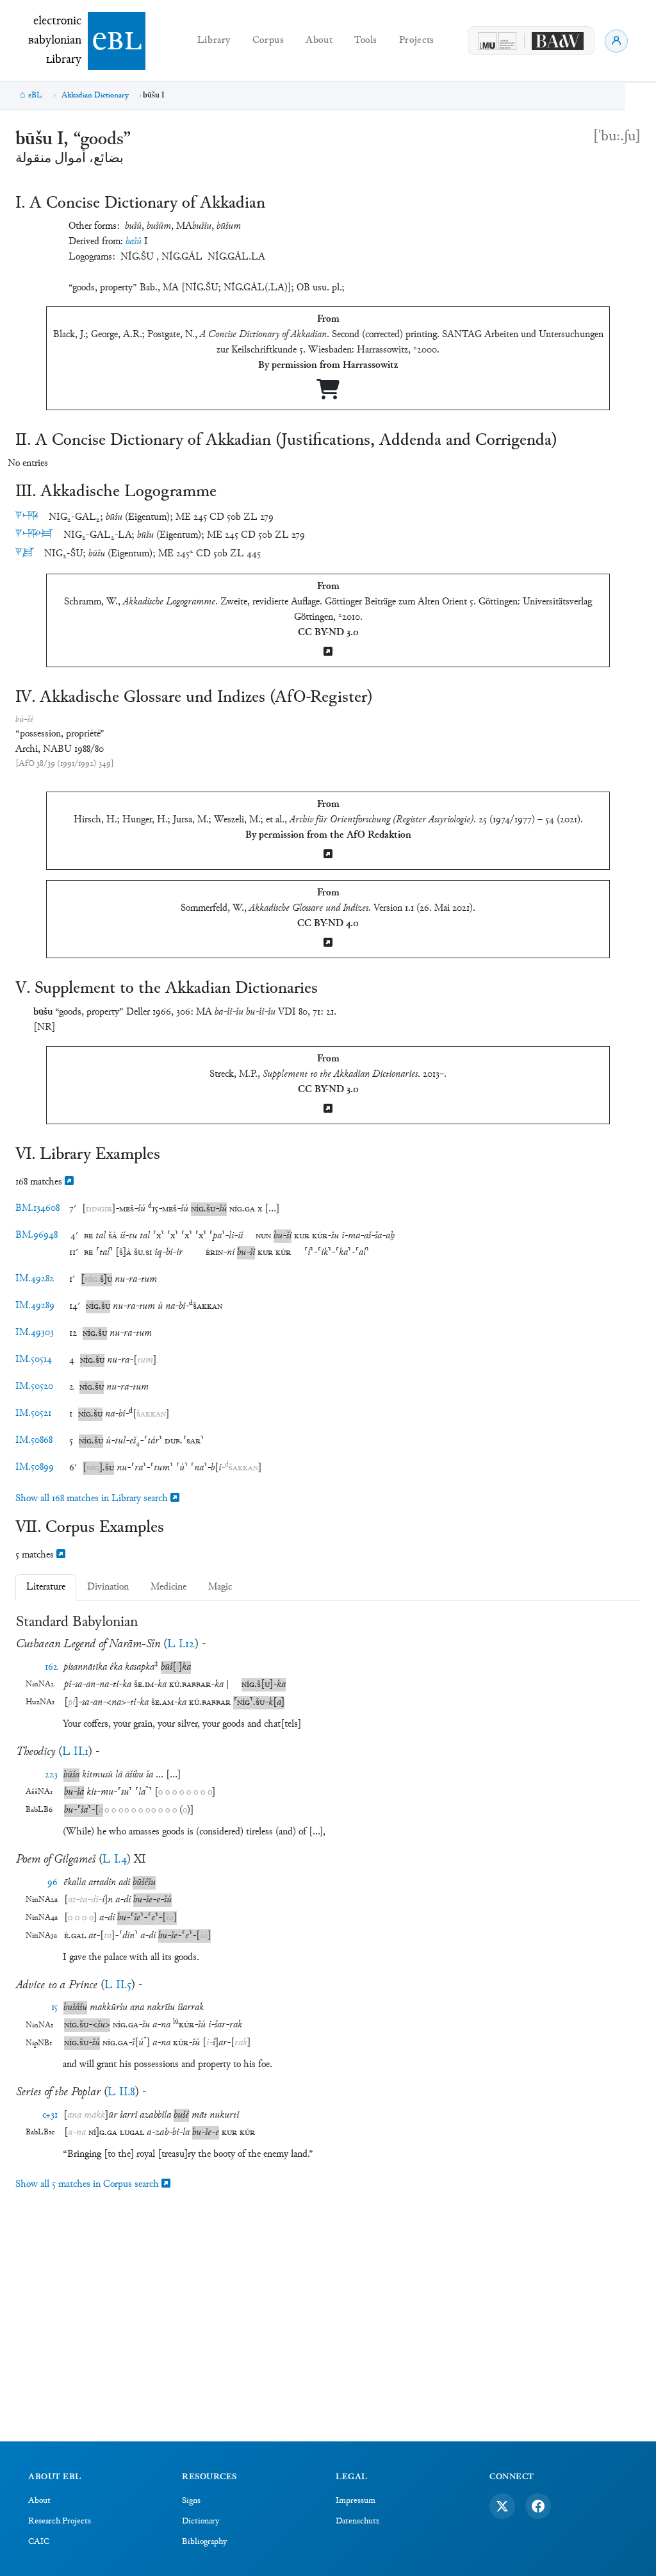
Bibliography (204, 2542)
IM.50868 (34, 1441)
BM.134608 (37, 1209)
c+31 (50, 2115)
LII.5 (118, 1985)
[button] (114, 1209)
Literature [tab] (46, 1587)
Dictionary (201, 2522)
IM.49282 (35, 1279)
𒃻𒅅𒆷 (34, 535)
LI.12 (181, 1644)
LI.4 (115, 1860)
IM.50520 (34, 1387)
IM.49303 (35, 1333)
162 (51, 1667)
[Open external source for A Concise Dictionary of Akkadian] (328, 395)
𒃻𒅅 (27, 517)
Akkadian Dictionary (95, 96)
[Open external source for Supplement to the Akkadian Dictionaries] (328, 1110)
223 (51, 1775)
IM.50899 (35, 1467)
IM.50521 (33, 1414)
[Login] (616, 41)
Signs (191, 2501)
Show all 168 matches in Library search (93, 1499)
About (319, 41)
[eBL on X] (502, 2506)
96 (53, 1883)
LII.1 (75, 1752)
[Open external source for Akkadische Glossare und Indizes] (328, 944)
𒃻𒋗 (25, 553)
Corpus (268, 41)
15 (54, 2008)
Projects (417, 41)
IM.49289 (35, 1306)
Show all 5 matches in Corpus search (88, 2185)
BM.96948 (37, 1235)
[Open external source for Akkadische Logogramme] (328, 653)
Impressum (356, 2501)
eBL (35, 96)
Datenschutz (357, 2522)
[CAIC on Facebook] (538, 2506)
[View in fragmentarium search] (69, 1182)
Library (214, 41)
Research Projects (60, 2522)
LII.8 (121, 2092)
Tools (366, 41)
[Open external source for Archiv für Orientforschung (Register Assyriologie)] (328, 855)
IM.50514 (34, 1360)
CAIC (39, 2542)
